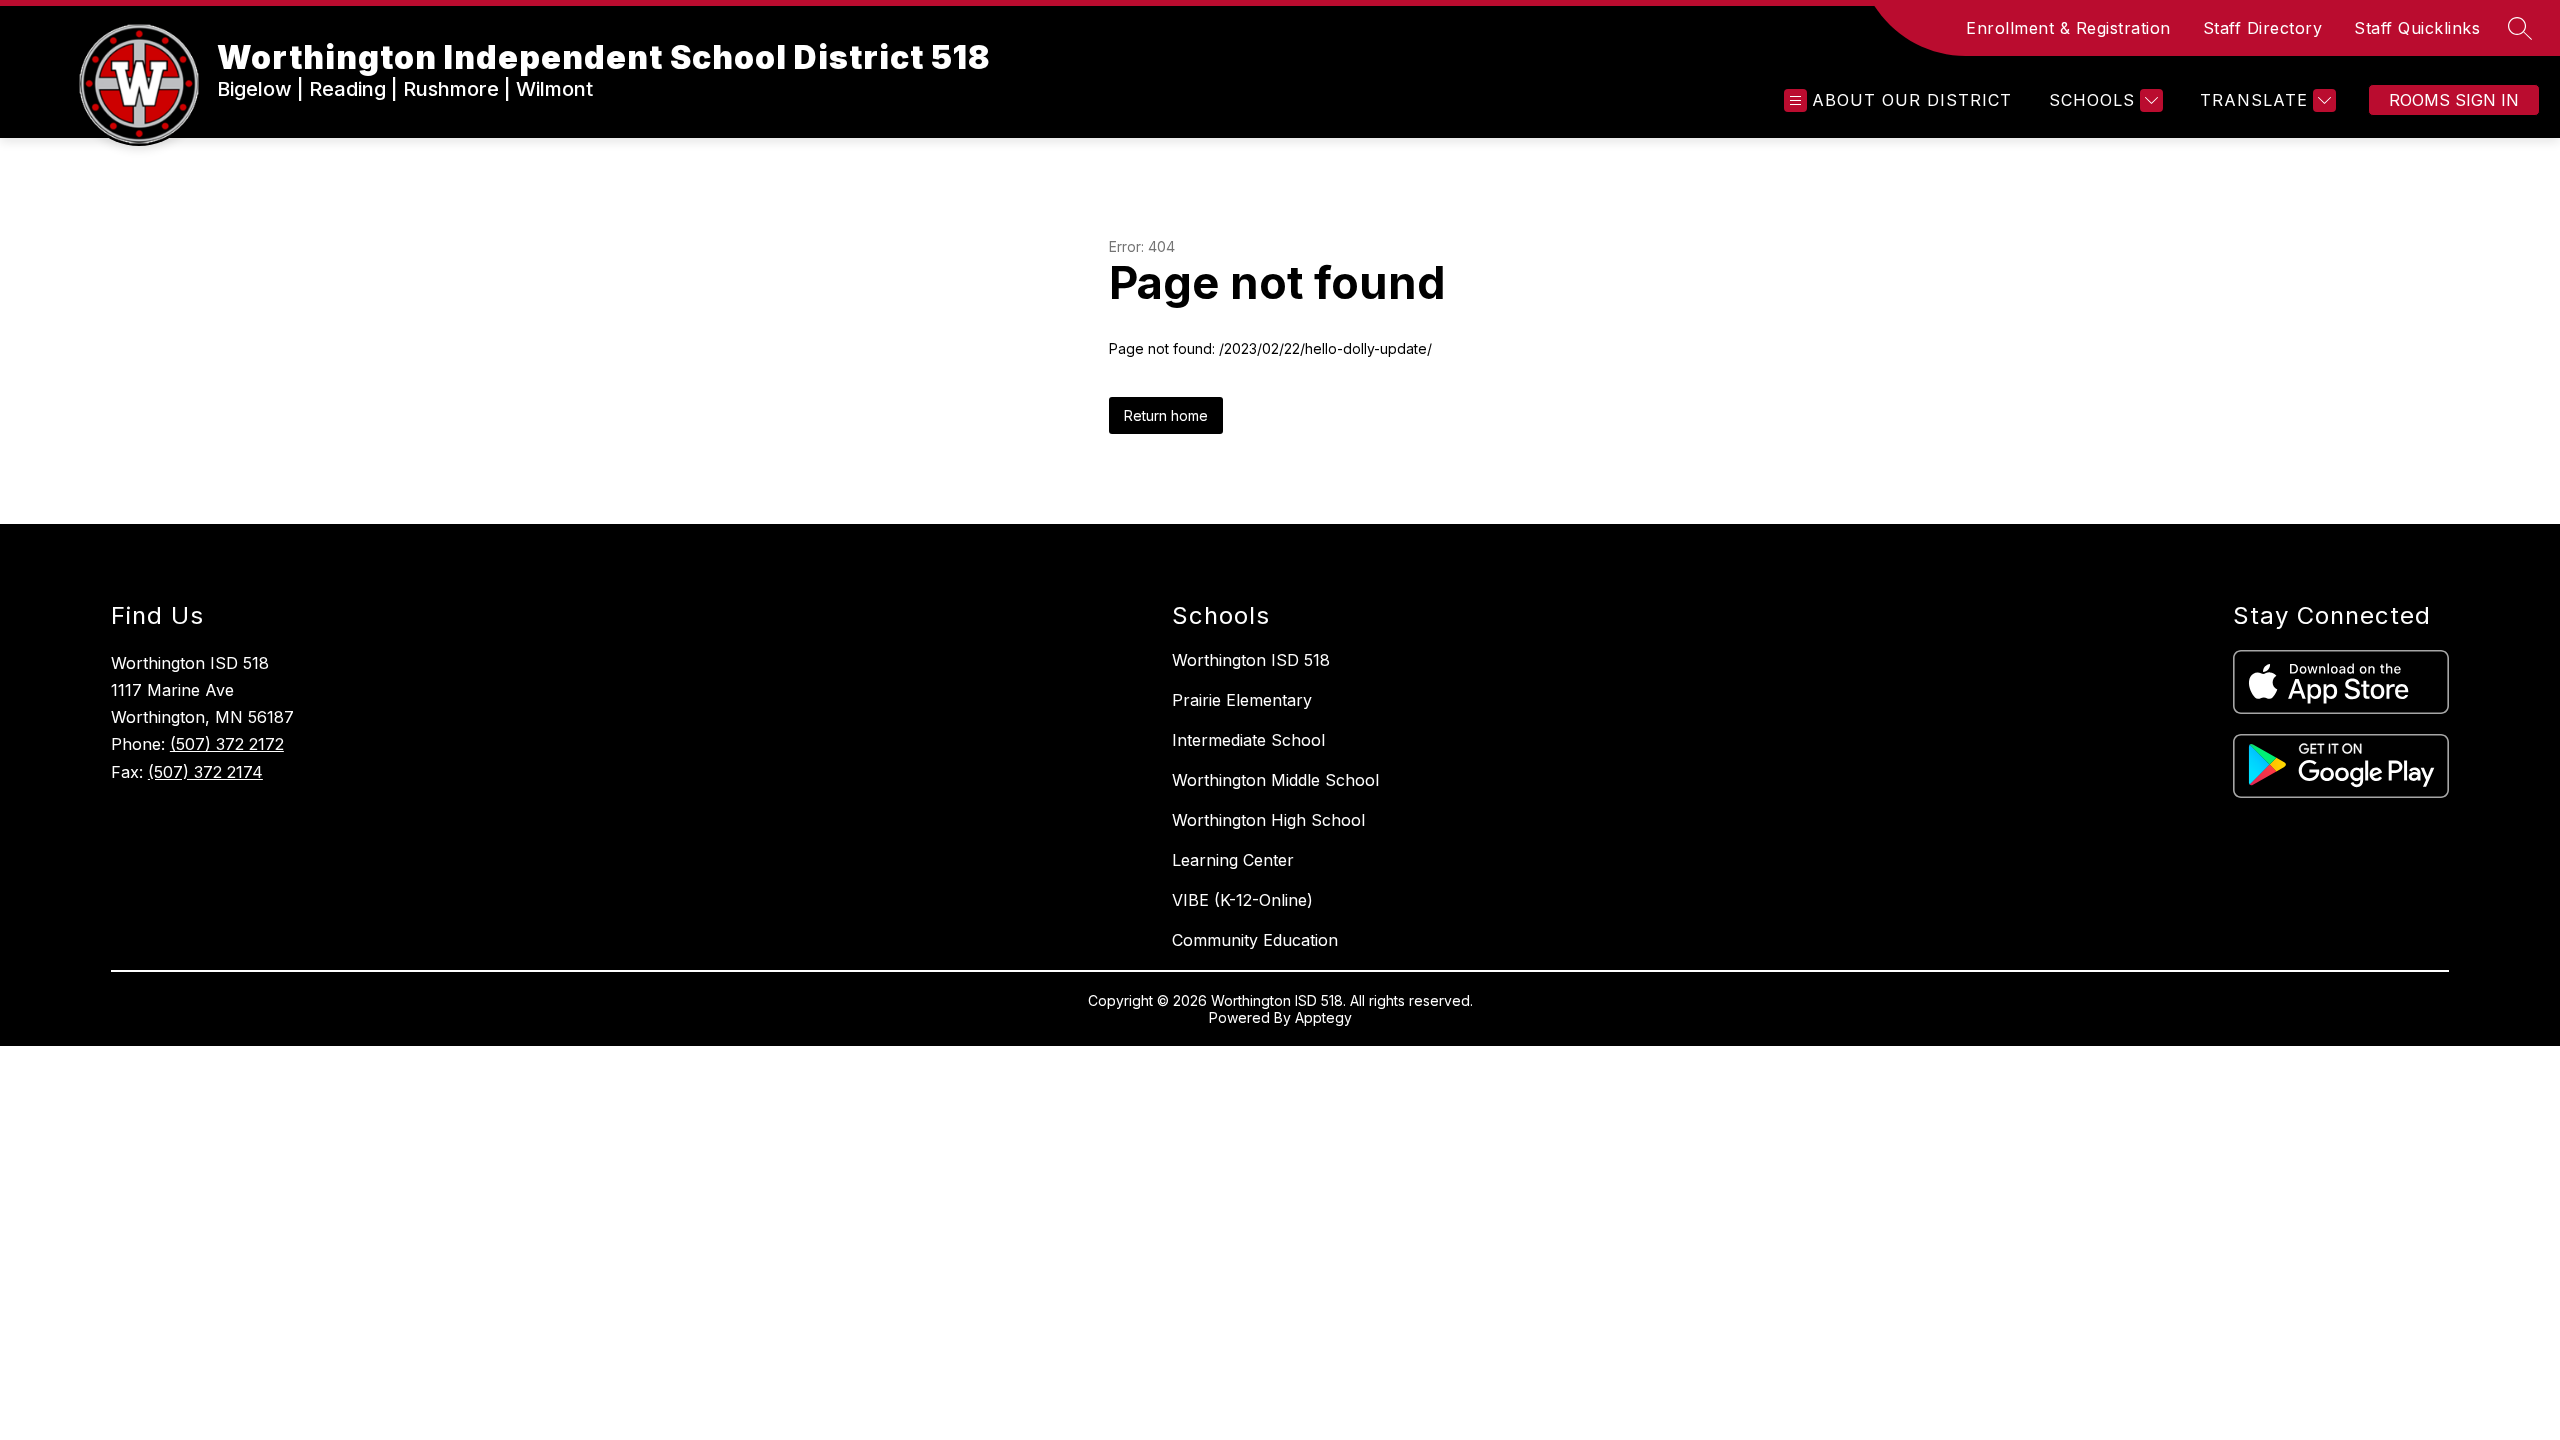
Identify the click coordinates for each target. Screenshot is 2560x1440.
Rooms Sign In (2454, 100)
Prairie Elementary (1242, 700)
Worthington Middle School (1275, 780)
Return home (1166, 415)
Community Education (1255, 940)
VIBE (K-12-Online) (1242, 900)
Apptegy (1323, 1017)
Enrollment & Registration (2068, 28)
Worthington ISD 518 (1251, 660)
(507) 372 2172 (227, 744)
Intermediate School (1248, 740)
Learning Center (1233, 860)
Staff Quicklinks (2417, 28)
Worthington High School (1268, 820)
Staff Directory (2263, 28)
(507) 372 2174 (205, 772)
